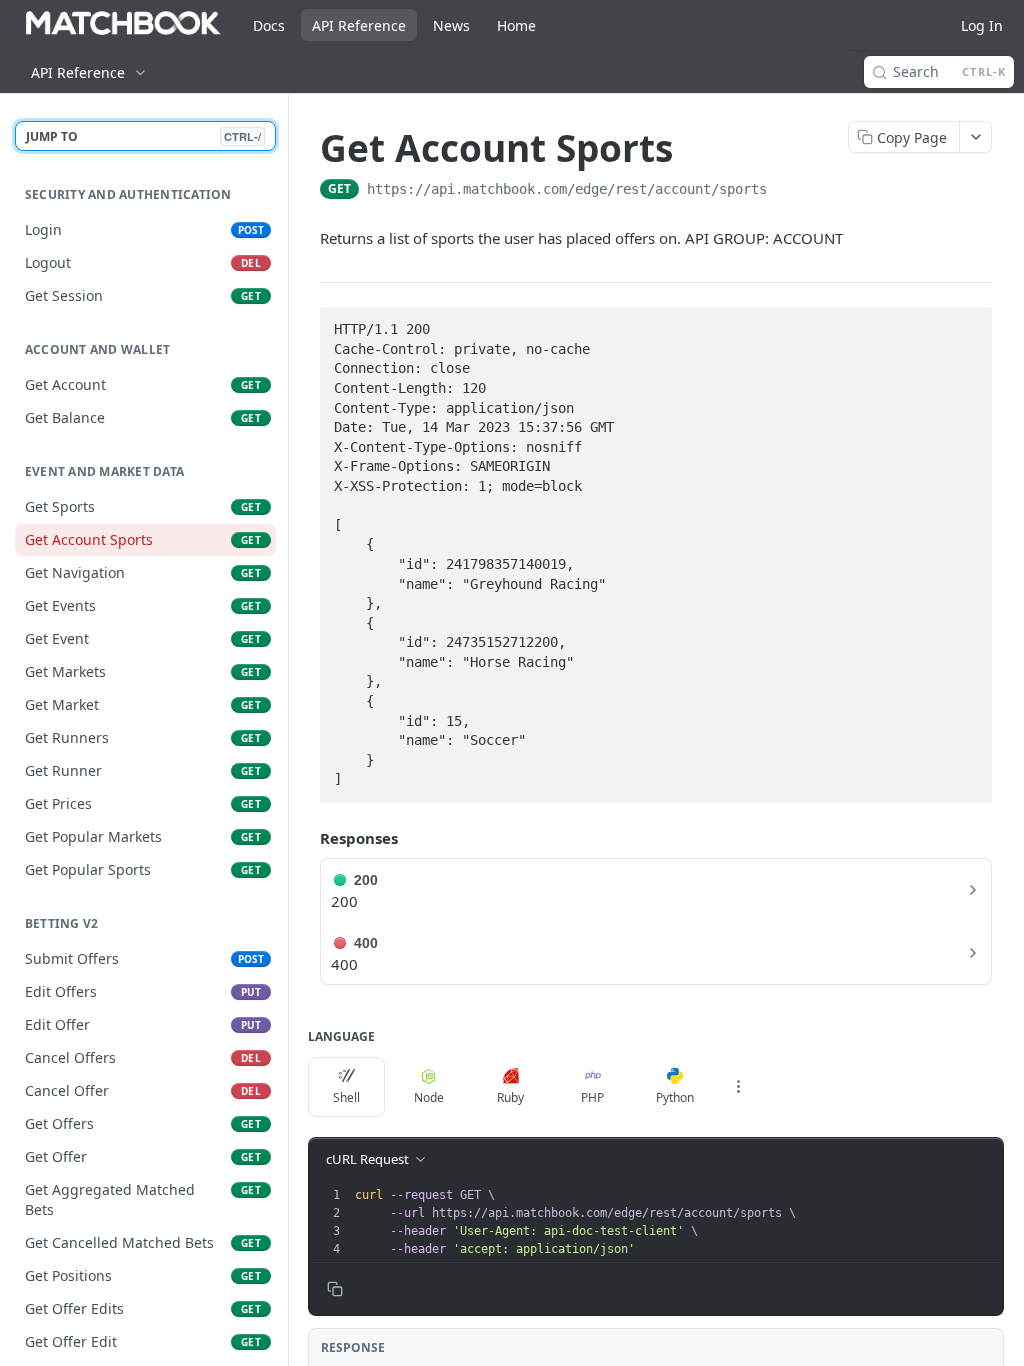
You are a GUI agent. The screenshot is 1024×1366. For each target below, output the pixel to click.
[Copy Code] (968, 323)
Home (516, 25)
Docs (269, 25)
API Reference (359, 25)
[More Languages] (738, 1087)
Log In (982, 25)
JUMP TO (143, 136)
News (451, 25)
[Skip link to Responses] (306, 839)
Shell (346, 1097)
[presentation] (677, 1222)
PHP (592, 1097)
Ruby (510, 1097)
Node (429, 1097)
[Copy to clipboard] (787, 191)
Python (675, 1097)
